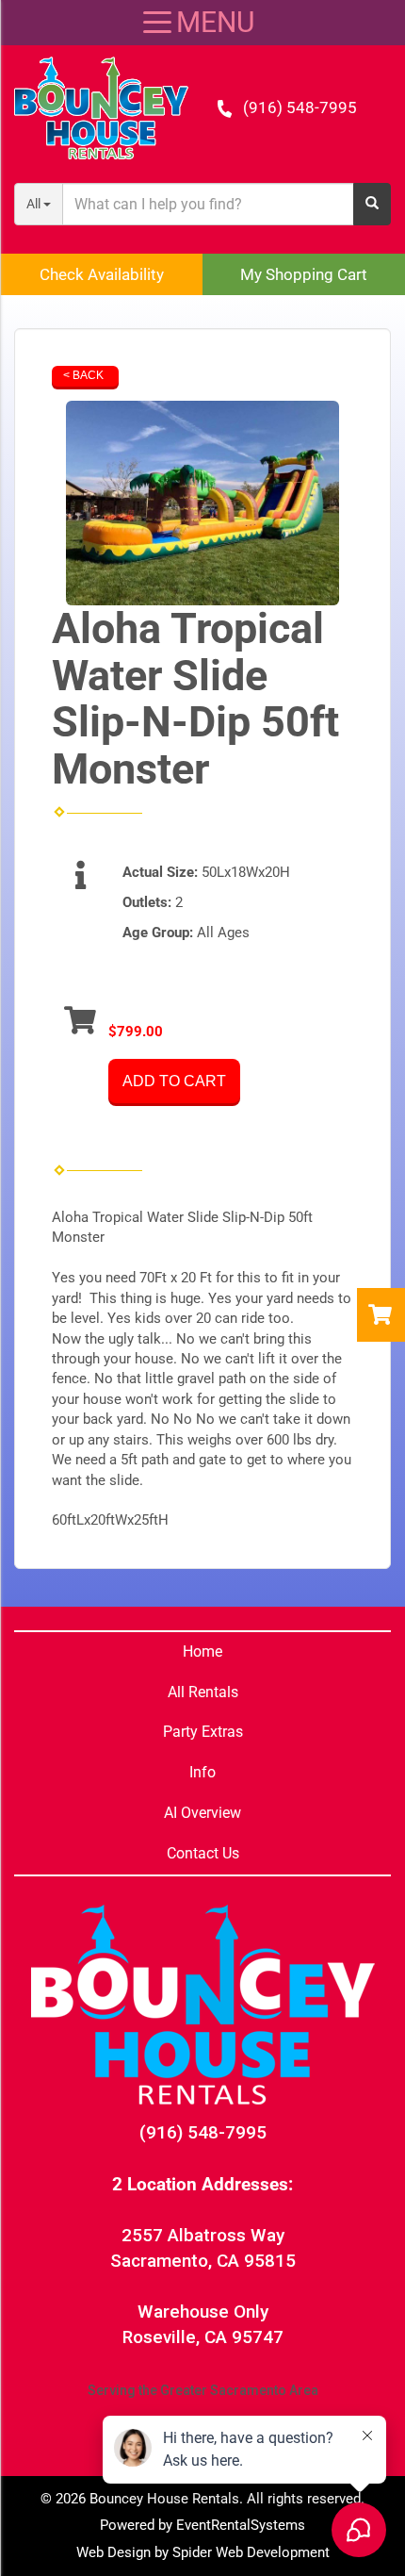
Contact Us (203, 1853)
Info (202, 1772)
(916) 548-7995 (300, 107)
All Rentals (203, 1692)
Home (202, 1651)
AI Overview (202, 1813)
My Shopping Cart (304, 274)
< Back (83, 375)
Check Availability (102, 274)
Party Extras (203, 1732)
